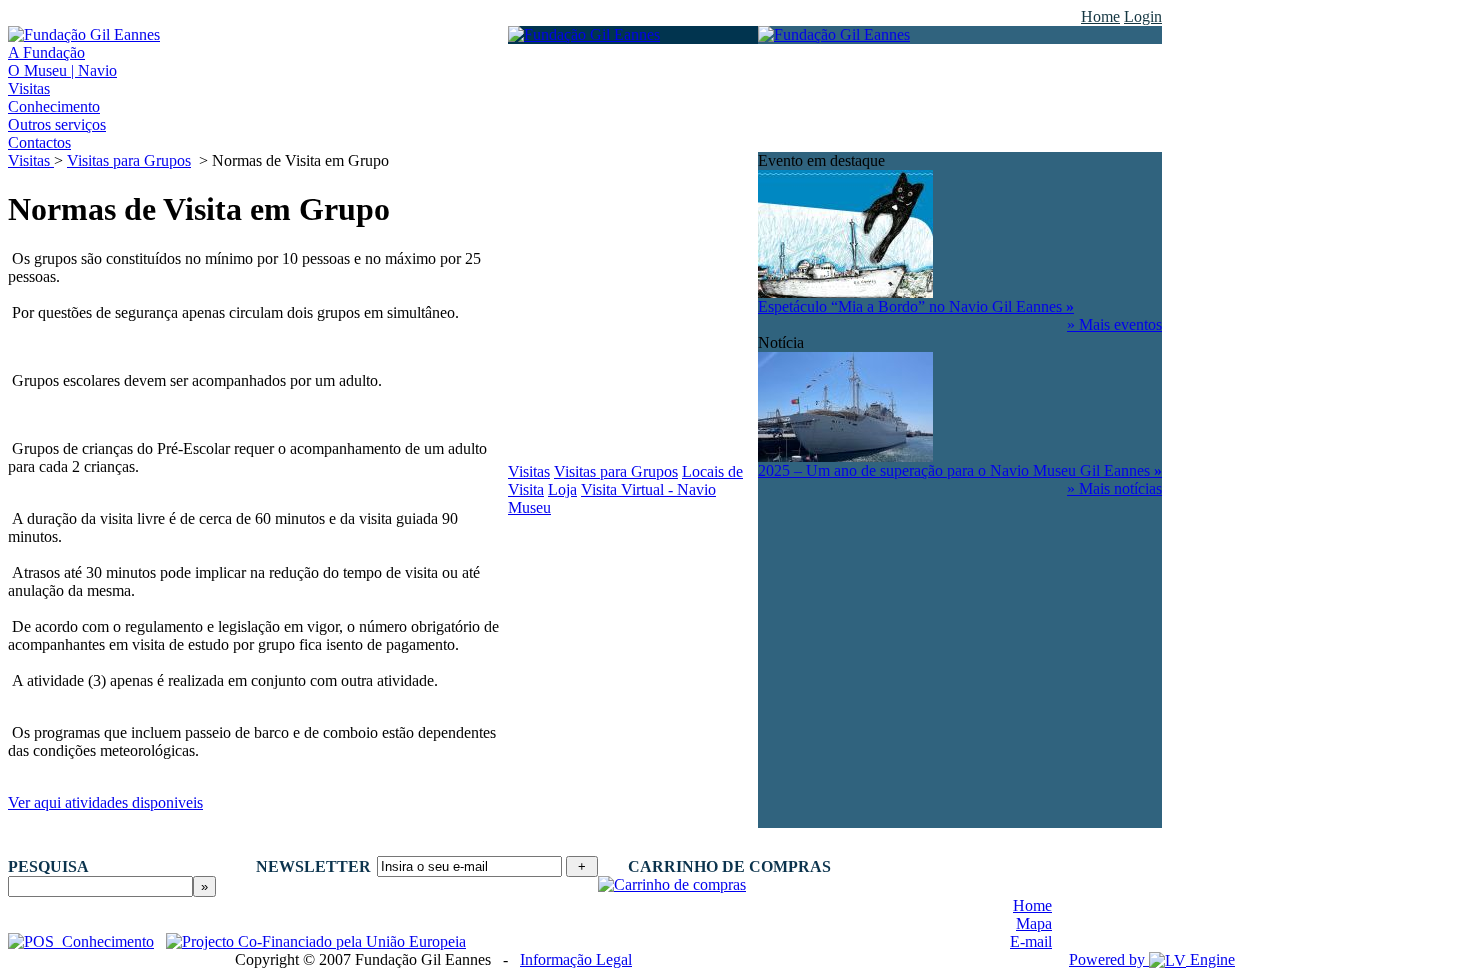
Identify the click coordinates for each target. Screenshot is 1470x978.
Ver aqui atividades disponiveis (105, 802)
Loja (562, 489)
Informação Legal (576, 959)
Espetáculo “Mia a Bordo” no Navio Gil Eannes (916, 306)
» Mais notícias (1114, 488)
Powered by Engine (1152, 959)
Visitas (31, 160)
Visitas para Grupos (129, 160)
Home (1100, 16)
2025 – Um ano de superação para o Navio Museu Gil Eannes (960, 470)
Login (1143, 16)
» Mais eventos (1114, 324)
